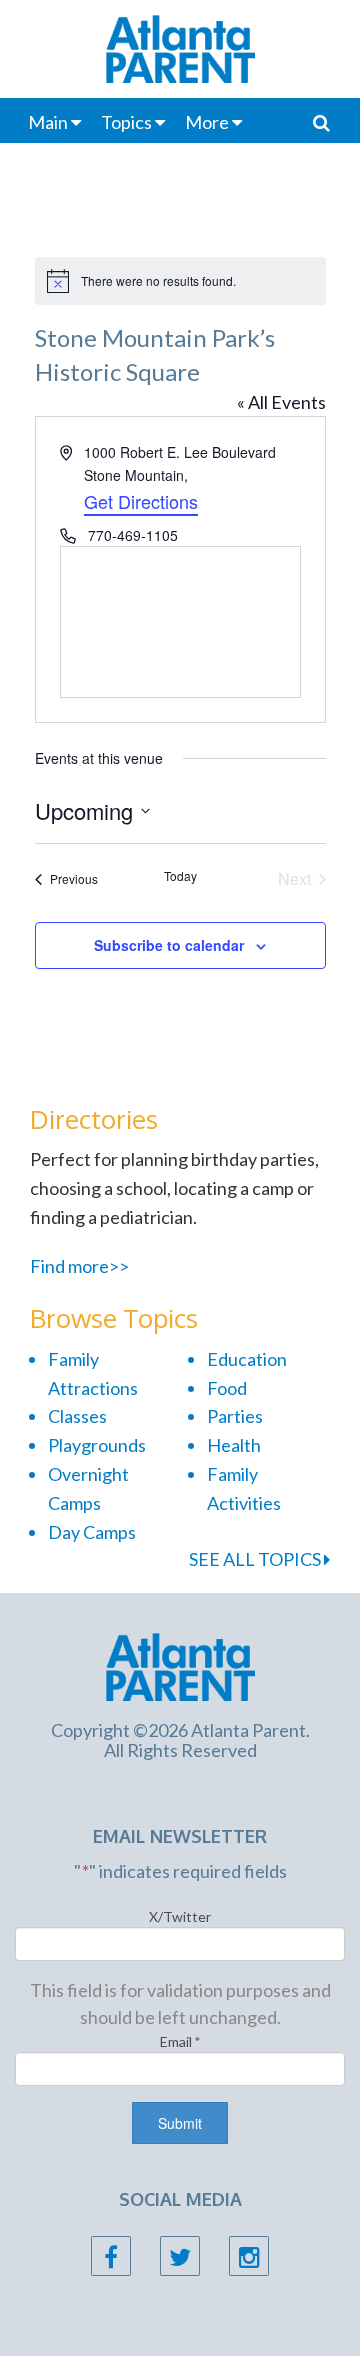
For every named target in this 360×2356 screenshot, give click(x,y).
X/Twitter (180, 1916)
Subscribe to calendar (169, 945)
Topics (126, 122)
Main (48, 122)
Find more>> (79, 1266)
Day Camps (92, 1532)
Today (180, 876)
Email (180, 2041)
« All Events (281, 402)
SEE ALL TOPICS (256, 1559)
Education (247, 1359)
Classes (77, 1416)
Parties (235, 1416)
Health (234, 1445)
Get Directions (141, 501)
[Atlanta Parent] (180, 1665)
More (207, 122)
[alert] (180, 281)
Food (227, 1388)
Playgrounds (97, 1445)
